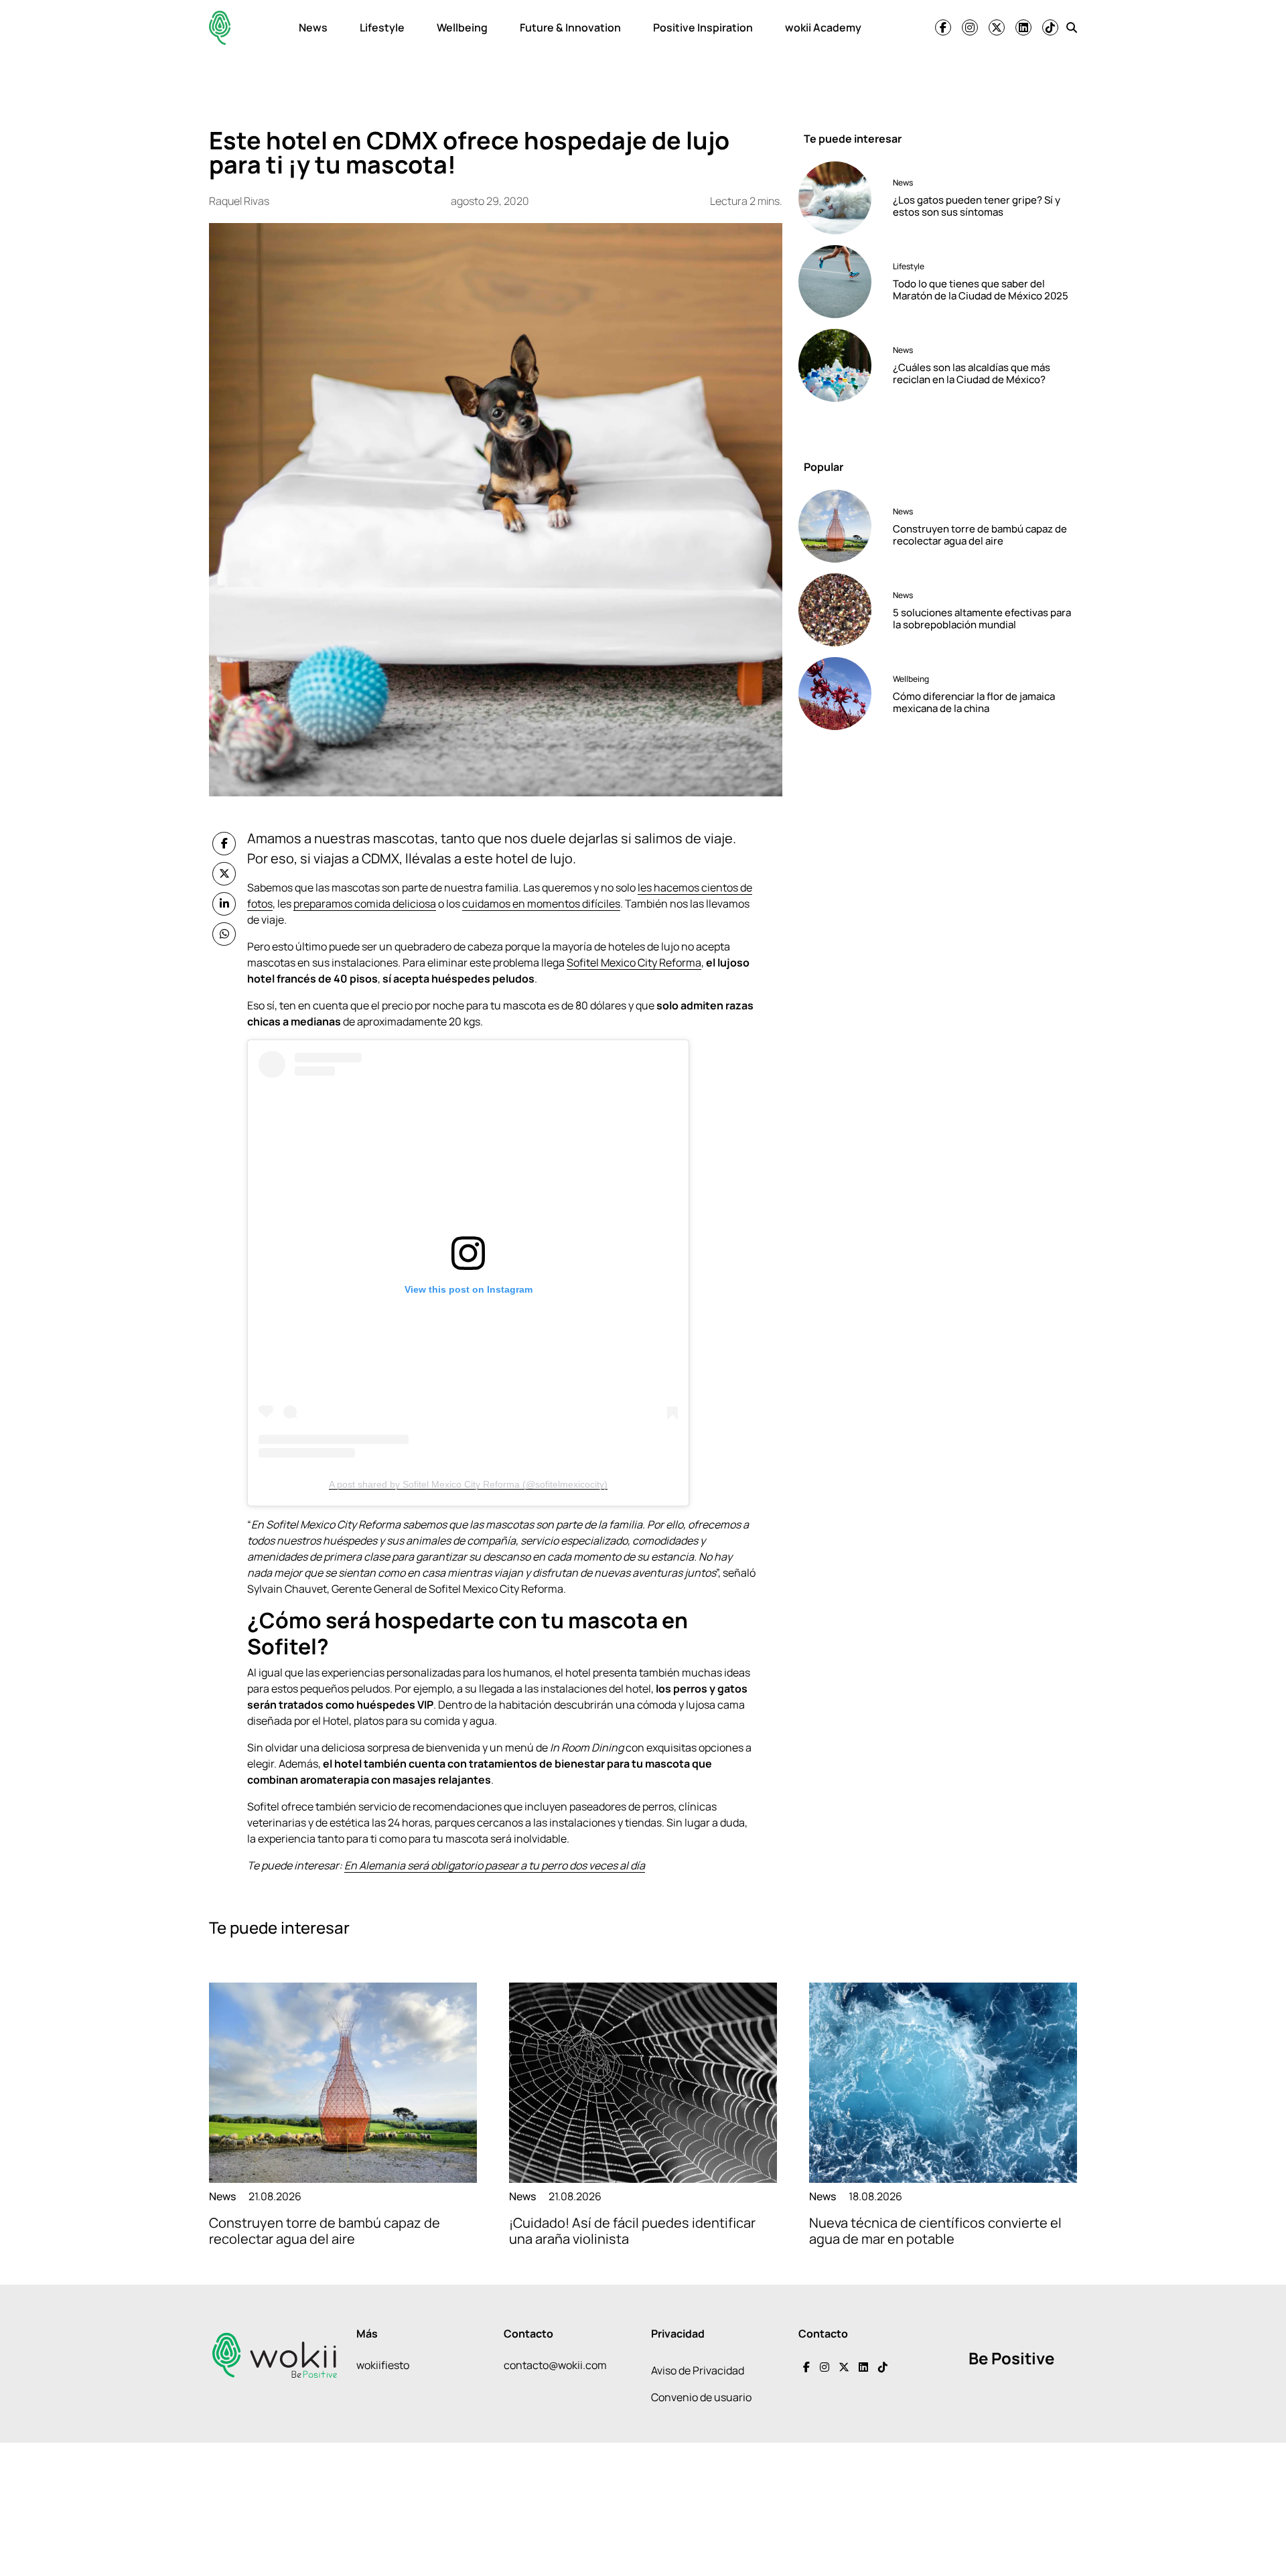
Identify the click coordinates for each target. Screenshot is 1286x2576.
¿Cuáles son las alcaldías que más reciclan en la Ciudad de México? (972, 373)
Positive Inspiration (703, 27)
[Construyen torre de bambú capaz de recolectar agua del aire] (840, 526)
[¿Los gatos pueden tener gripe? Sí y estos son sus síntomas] (840, 198)
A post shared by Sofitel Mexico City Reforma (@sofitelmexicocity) (468, 1484)
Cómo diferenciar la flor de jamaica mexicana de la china (974, 702)
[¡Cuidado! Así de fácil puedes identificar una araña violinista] (643, 2083)
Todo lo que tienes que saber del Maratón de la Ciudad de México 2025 (981, 290)
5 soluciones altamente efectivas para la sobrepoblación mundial (982, 619)
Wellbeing (462, 27)
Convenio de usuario (701, 2397)
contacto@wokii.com (555, 2365)
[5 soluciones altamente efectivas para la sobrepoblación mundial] (840, 610)
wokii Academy (823, 27)
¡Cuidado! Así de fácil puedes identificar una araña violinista (632, 2231)
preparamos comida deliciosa (365, 904)
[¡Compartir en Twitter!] (224, 874)
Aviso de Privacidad (698, 2370)
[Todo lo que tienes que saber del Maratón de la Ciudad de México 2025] (840, 282)
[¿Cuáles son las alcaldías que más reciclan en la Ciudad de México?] (840, 365)
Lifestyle (382, 27)
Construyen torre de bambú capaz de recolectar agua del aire (980, 535)
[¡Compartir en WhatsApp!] (224, 934)
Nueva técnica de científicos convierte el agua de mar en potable (935, 2231)
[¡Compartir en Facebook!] (224, 844)
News (313, 27)
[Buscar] (1072, 27)
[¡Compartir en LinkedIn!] (224, 904)
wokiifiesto (383, 2365)
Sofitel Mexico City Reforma (634, 962)
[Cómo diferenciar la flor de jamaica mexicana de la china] (840, 694)
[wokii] (220, 28)
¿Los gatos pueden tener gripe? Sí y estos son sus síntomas (977, 206)
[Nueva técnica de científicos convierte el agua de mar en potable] (943, 2083)
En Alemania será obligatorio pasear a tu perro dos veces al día (495, 1865)
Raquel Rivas (239, 201)
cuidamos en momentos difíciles (541, 904)
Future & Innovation (570, 27)
